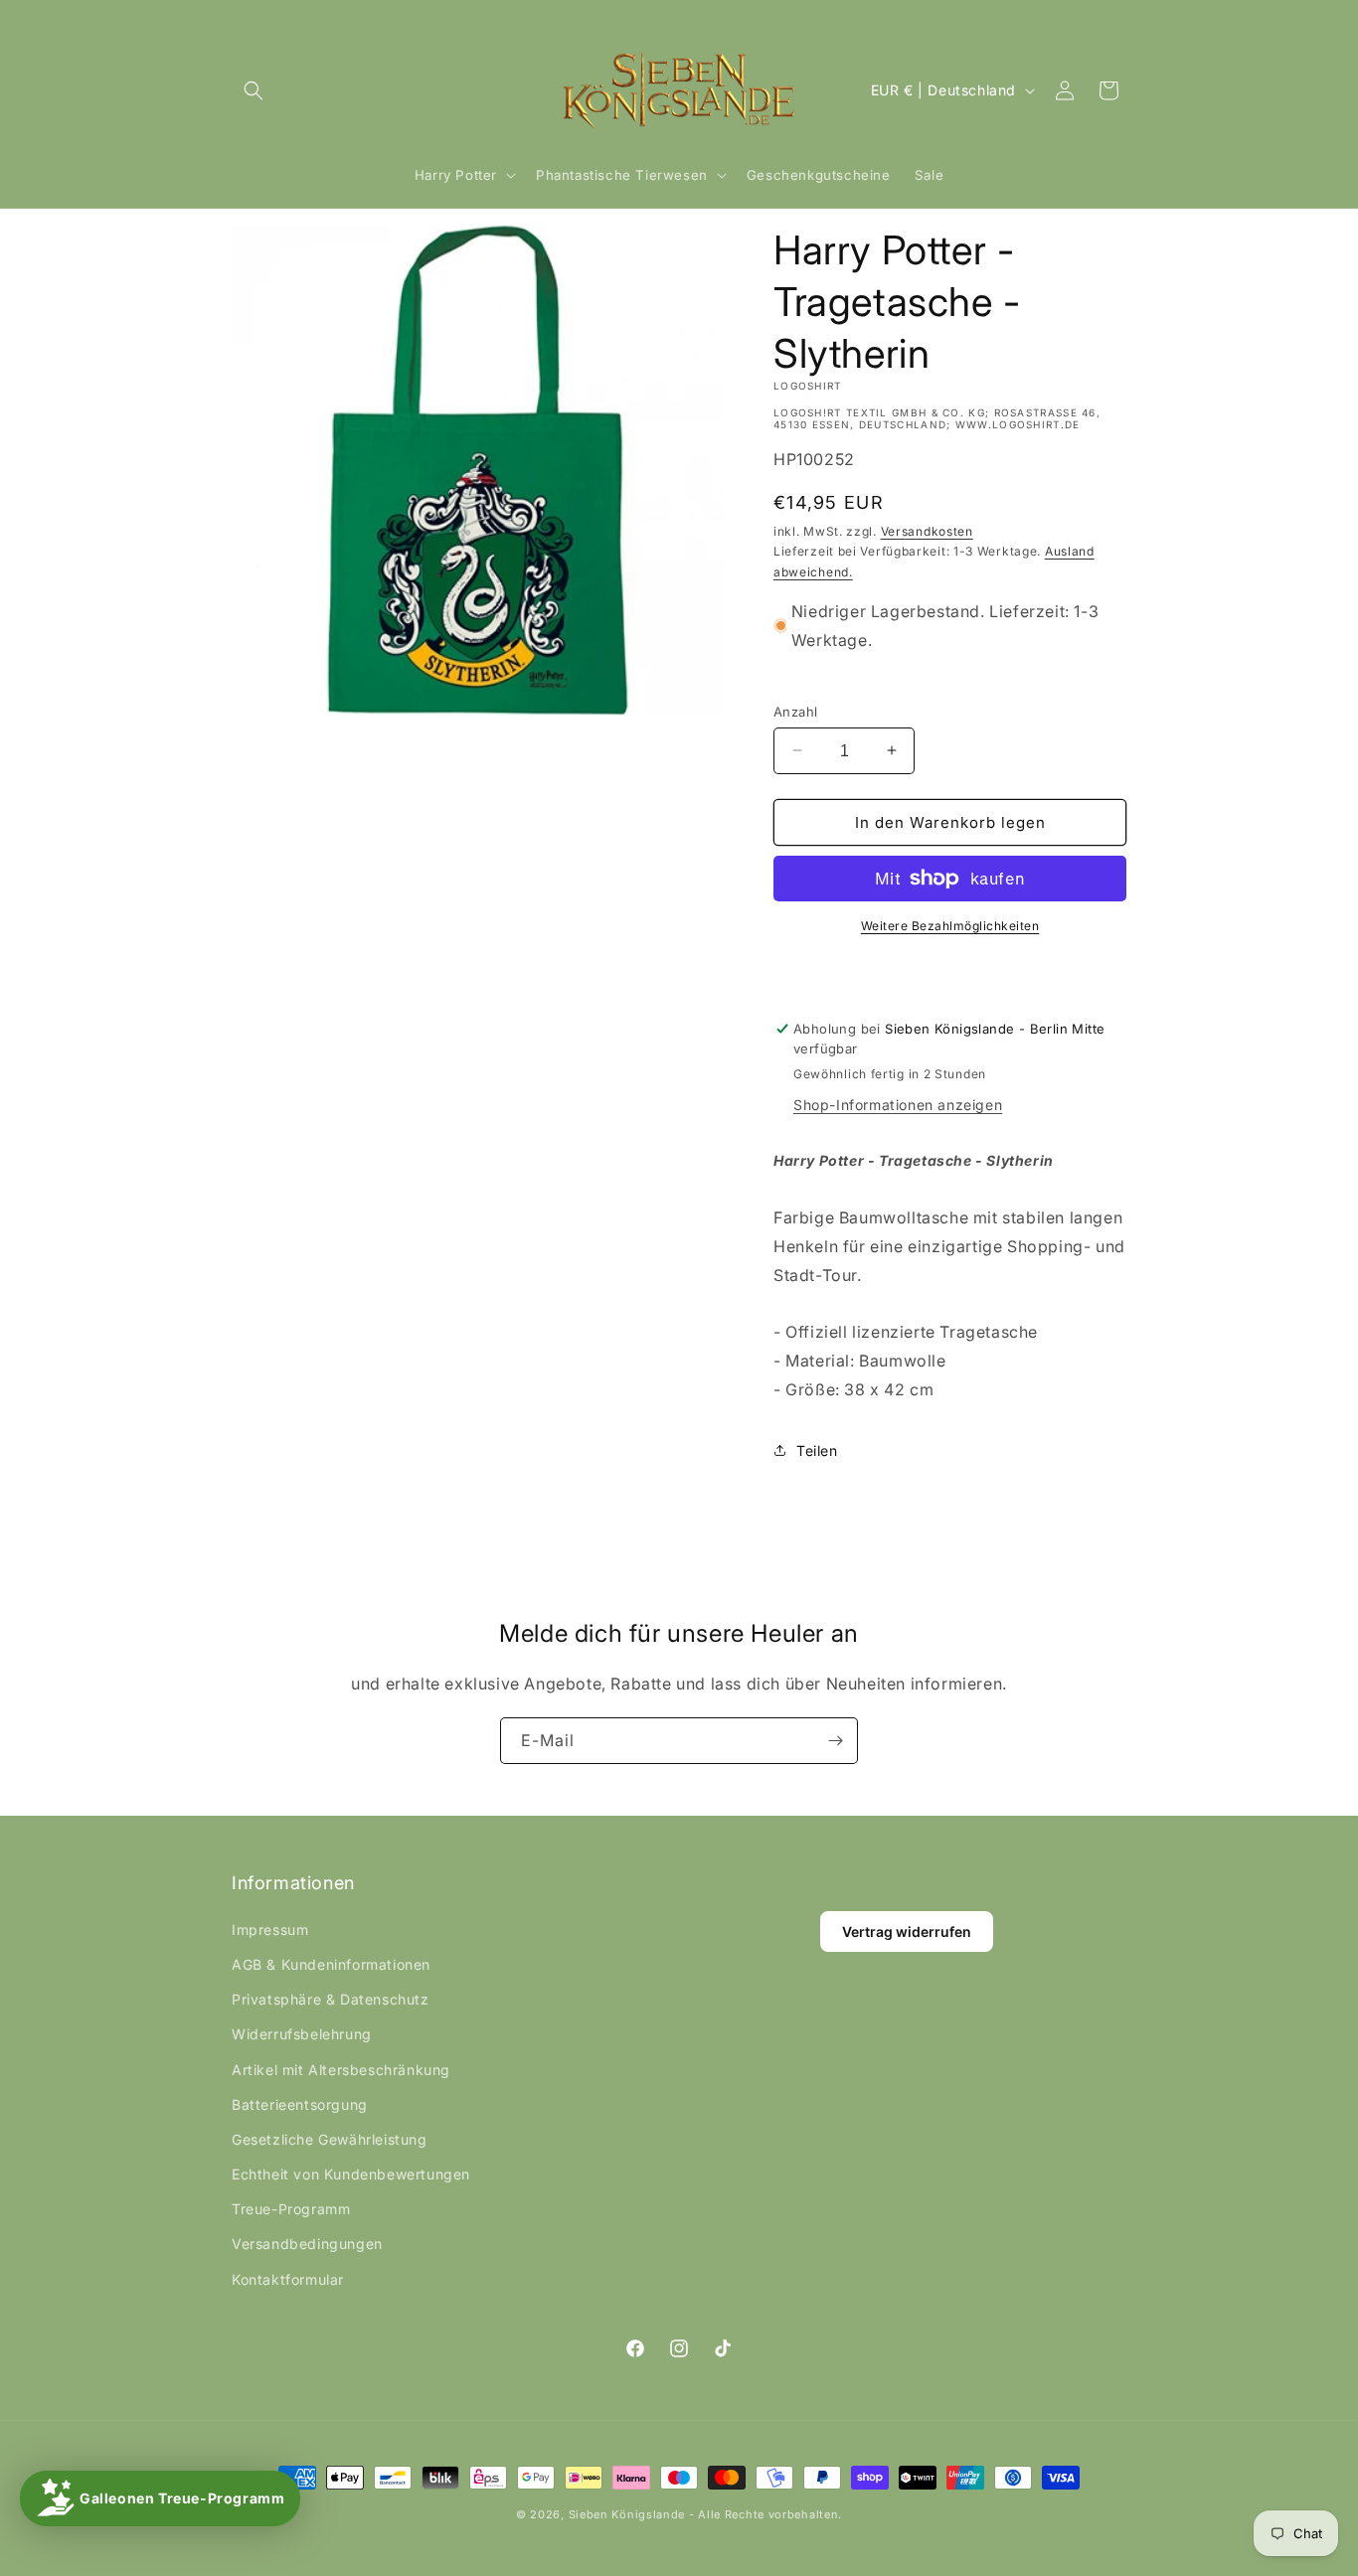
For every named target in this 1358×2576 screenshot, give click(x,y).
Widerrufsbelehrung (302, 2034)
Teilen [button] (817, 1450)
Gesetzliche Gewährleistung (330, 2139)
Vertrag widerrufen (907, 1932)
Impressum (270, 1930)
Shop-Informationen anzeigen (898, 1105)
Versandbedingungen (307, 2244)
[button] (254, 90)
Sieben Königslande (627, 2514)
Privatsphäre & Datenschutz (331, 1999)
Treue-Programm (291, 2209)
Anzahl (795, 711)
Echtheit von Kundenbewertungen (351, 2174)
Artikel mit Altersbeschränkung (341, 2070)
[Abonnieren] (835, 1741)
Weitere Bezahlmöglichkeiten (950, 926)
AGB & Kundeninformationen (331, 1964)
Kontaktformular (288, 2279)
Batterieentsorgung (300, 2104)
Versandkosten (927, 531)
